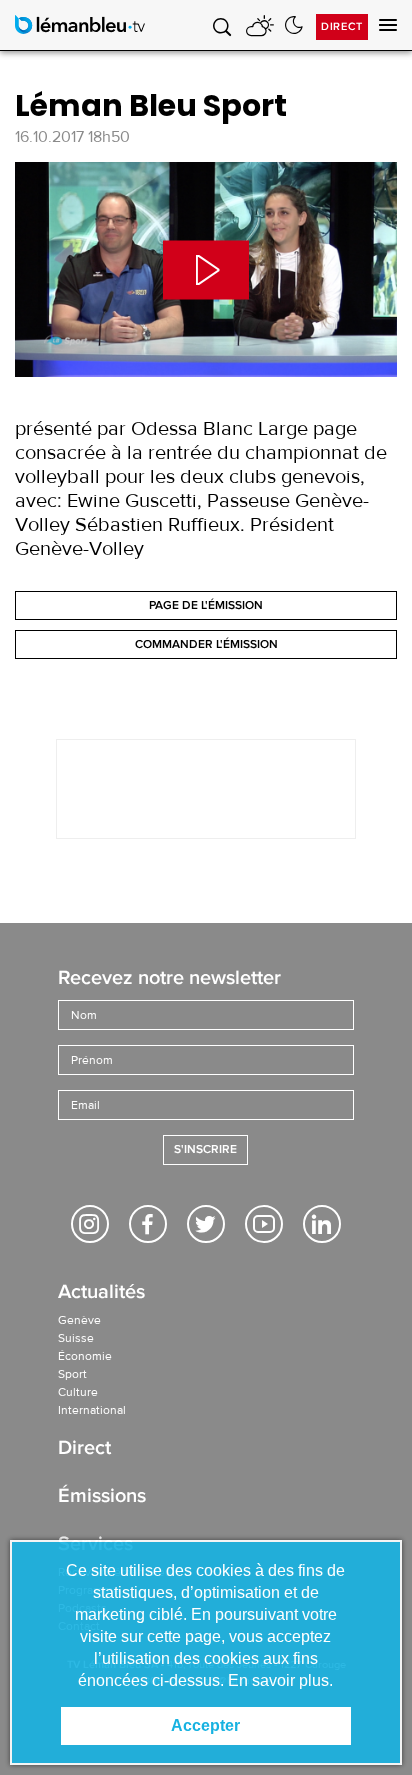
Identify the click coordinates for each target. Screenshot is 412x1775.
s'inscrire (205, 1149)
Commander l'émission (206, 644)
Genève (79, 1320)
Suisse (76, 1338)
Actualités (101, 1293)
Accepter (205, 1725)
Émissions (102, 1497)
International (92, 1410)
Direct (342, 26)
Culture (78, 1392)
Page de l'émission (206, 605)
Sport (72, 1374)
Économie (85, 1356)
